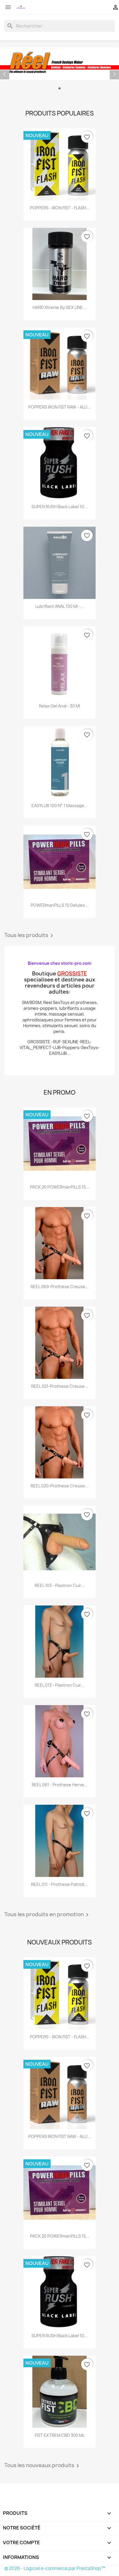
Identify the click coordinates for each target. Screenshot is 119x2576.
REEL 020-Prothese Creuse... (59, 1486)
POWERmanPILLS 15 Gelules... (59, 905)
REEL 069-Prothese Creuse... (60, 1287)
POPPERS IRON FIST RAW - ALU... (59, 407)
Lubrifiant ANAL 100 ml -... (59, 606)
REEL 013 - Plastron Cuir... (59, 1685)
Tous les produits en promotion (48, 1915)
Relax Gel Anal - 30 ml (59, 706)
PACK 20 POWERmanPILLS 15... (60, 1187)
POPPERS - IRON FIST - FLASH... (60, 208)
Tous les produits (30, 936)
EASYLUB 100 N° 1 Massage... (59, 805)
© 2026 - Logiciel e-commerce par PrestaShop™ (55, 2568)
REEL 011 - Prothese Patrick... (59, 1884)
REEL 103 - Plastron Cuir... (59, 1585)
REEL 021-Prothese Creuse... (60, 1386)
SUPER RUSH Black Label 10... (59, 507)
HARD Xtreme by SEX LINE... (59, 307)
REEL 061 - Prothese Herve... (60, 1785)
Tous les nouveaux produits (43, 2466)
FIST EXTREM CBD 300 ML (60, 2435)
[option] (59, 70)
